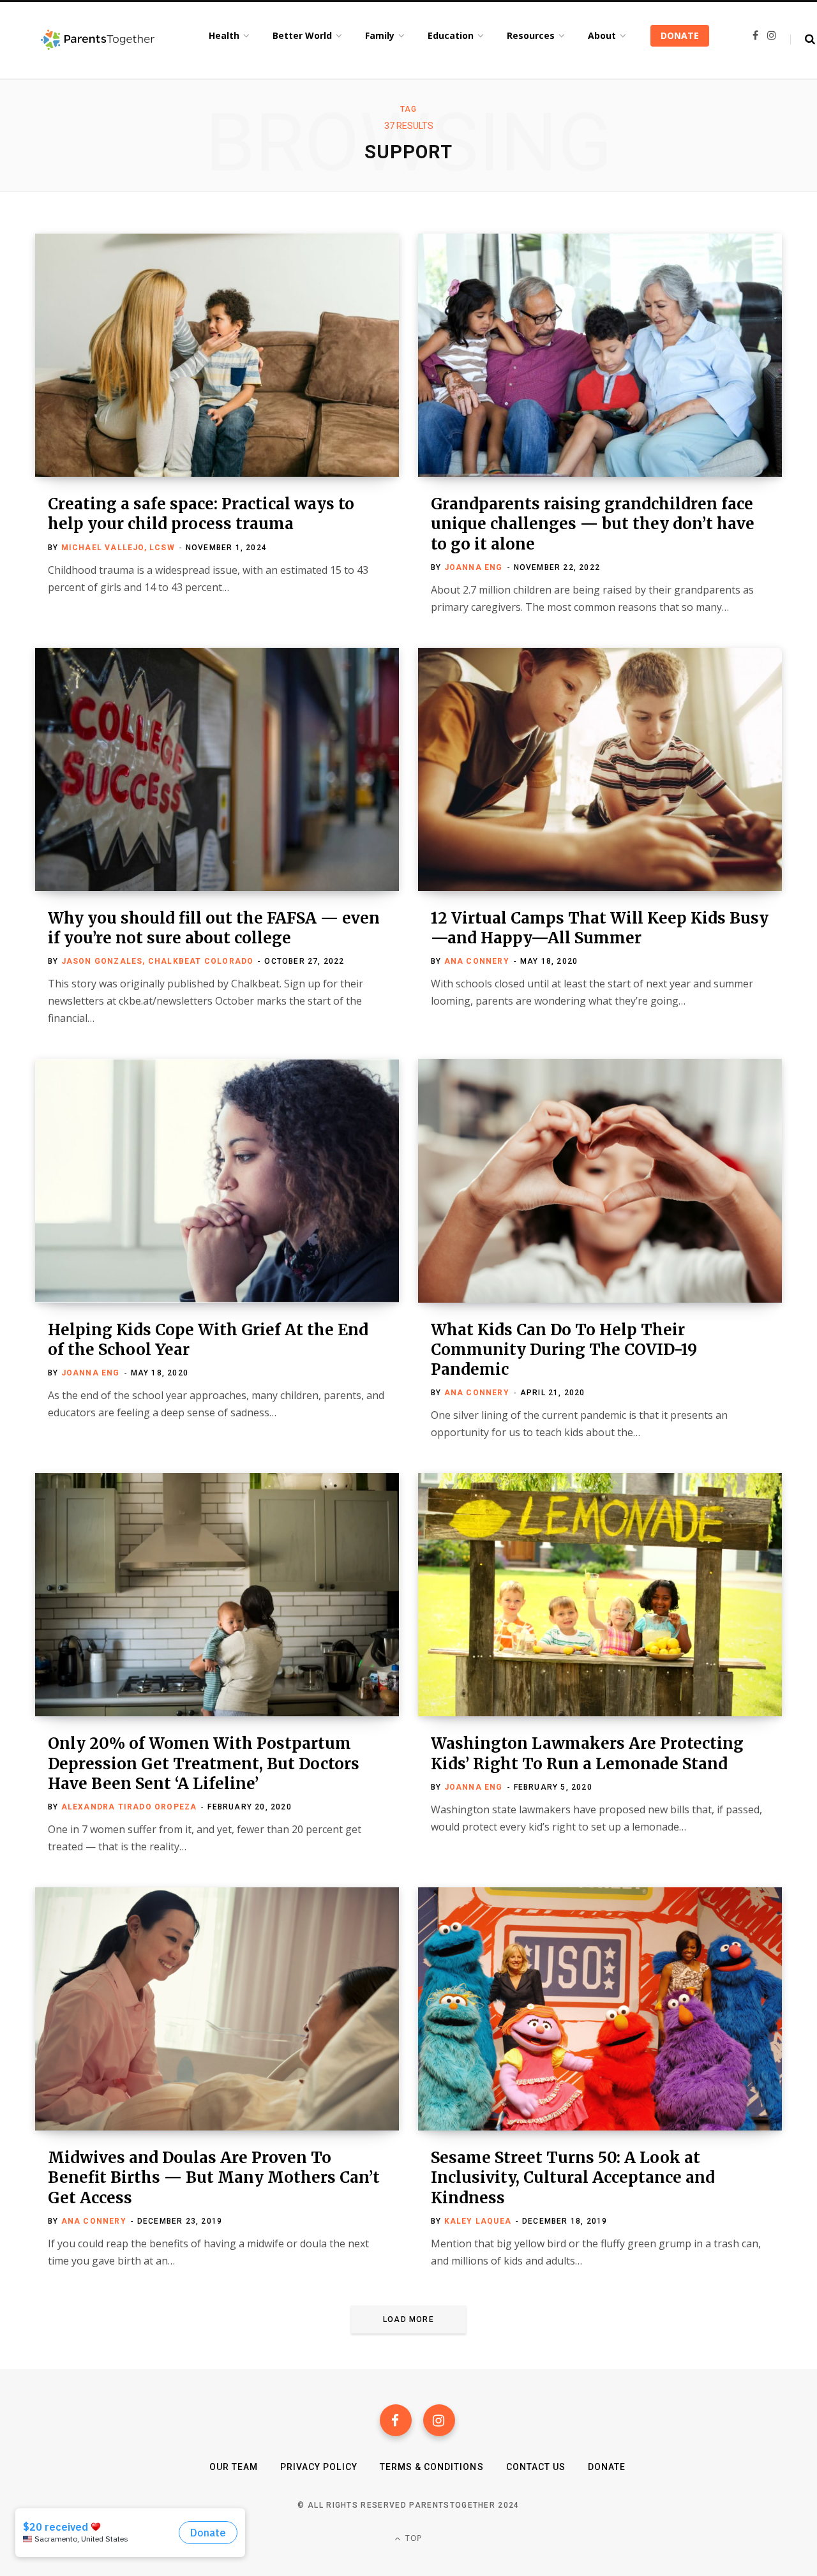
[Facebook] (396, 2420)
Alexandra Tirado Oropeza (129, 1807)
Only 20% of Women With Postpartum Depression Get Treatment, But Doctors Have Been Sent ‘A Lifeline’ (204, 1763)
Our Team (234, 2467)
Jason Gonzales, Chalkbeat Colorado (158, 961)
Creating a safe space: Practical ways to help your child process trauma (201, 514)
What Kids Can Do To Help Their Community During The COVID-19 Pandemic (564, 1350)
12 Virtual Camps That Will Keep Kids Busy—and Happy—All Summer (600, 928)
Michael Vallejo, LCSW (118, 548)
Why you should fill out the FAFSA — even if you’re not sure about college (214, 928)
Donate (607, 2467)
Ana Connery (477, 961)
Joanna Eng (474, 567)
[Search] (803, 40)
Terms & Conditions (432, 2467)
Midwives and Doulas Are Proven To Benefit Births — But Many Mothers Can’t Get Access (214, 2177)
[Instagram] (439, 2420)
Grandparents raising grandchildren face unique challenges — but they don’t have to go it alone (593, 524)
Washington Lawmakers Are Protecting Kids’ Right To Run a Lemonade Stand (587, 1753)
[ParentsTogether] (98, 40)
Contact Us (536, 2467)
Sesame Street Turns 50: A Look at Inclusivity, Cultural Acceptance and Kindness (573, 2177)
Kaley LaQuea (478, 2221)
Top (413, 2538)
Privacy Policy (319, 2467)
